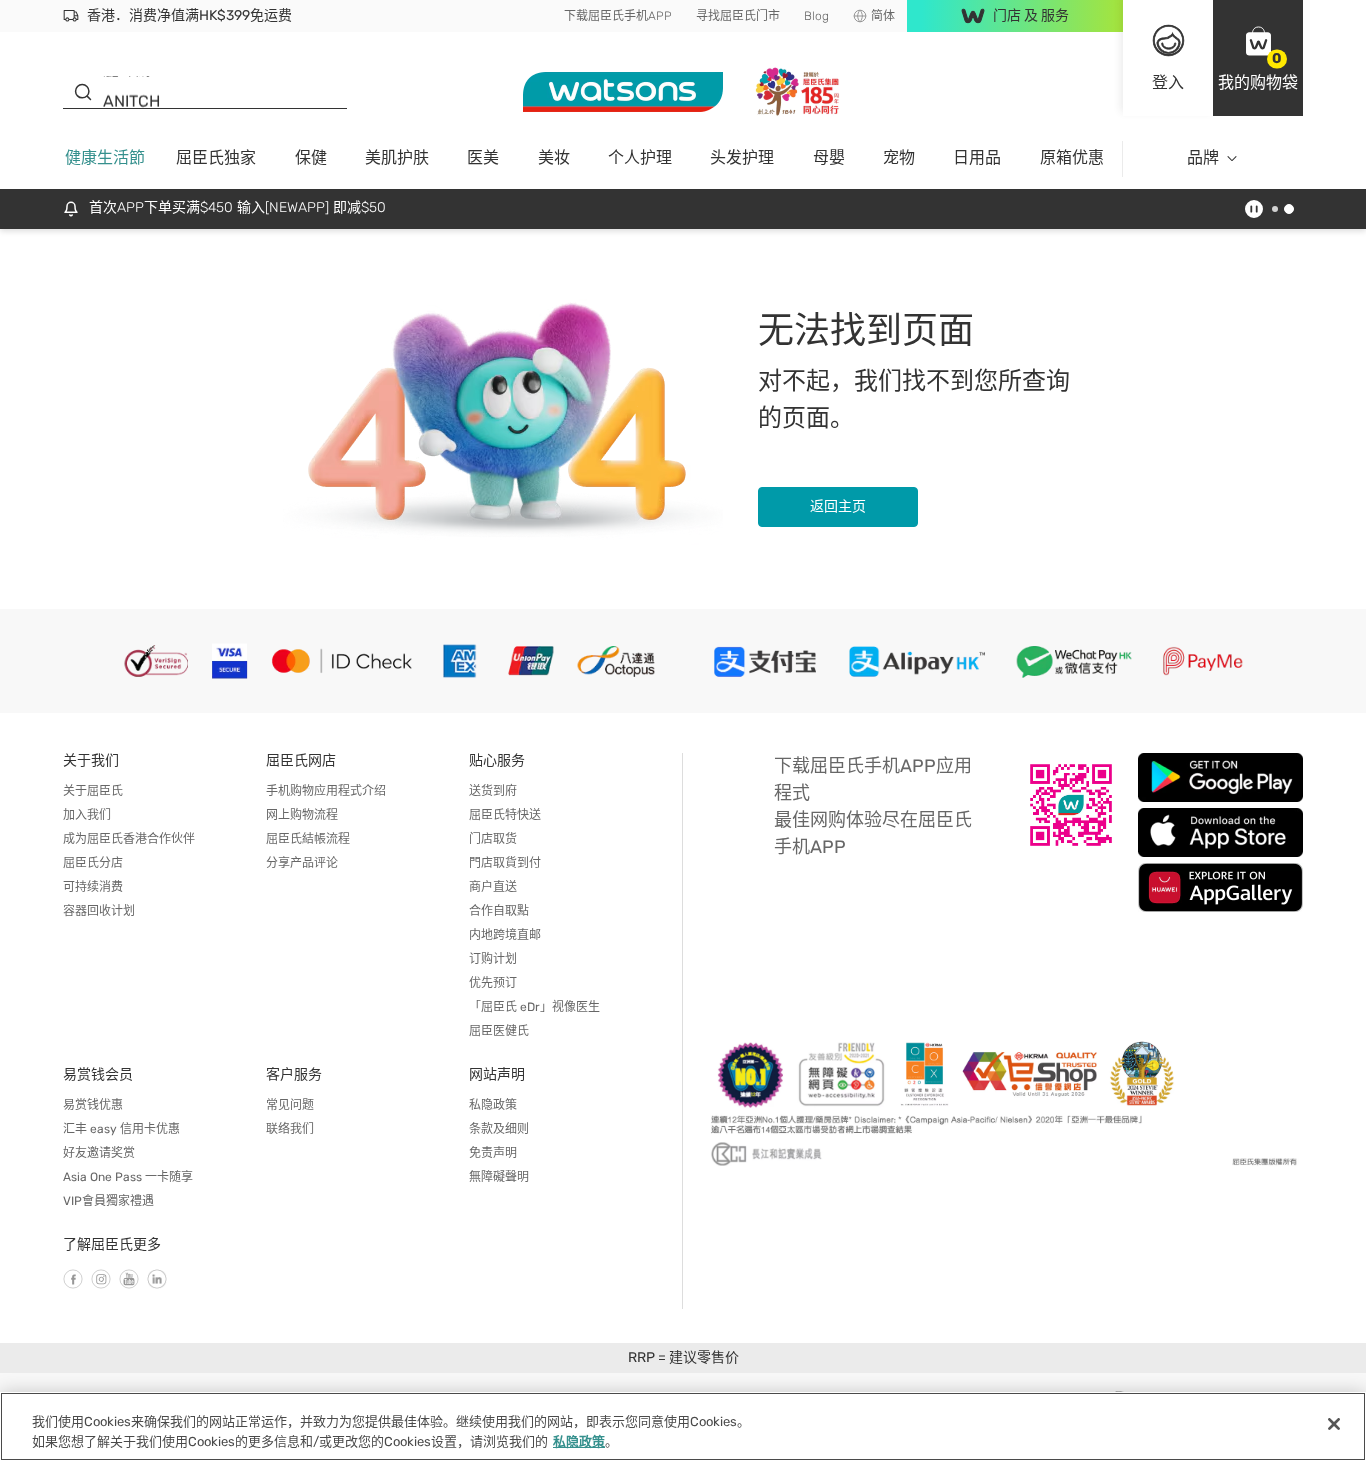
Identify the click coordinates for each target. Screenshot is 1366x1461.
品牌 (1203, 157)
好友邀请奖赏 (99, 1153)
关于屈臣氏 (93, 791)
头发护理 (742, 157)
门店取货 (493, 839)
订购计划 (493, 959)
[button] (1258, 58)
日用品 (977, 157)
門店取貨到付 (505, 863)
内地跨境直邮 (505, 935)
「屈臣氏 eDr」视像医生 (534, 1007)
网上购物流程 (302, 815)
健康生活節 (105, 157)
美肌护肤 (397, 157)
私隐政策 (493, 1105)
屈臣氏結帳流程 (308, 839)
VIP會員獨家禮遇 (108, 1201)
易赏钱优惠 (93, 1105)
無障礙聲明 (499, 1177)
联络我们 (290, 1129)
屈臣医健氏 (499, 1031)
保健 (311, 157)
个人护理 (640, 157)
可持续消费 (93, 887)
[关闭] (1334, 1424)
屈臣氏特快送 (505, 815)
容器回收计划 (99, 911)
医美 (483, 157)
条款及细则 (499, 1129)
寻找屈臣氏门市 (738, 16)
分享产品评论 (302, 863)
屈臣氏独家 (216, 157)
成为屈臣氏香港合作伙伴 (129, 839)
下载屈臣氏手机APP (618, 16)
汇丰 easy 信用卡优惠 (121, 1129)
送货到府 (493, 791)
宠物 (899, 157)
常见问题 (290, 1105)
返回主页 (838, 506)
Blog (816, 16)
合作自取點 (499, 911)
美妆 (554, 157)
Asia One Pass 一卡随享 (128, 1177)
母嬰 (829, 157)
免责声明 (493, 1153)
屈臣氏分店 (93, 863)
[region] (683, 1426)
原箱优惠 (1072, 157)
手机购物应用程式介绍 (326, 791)
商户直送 (493, 887)
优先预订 (493, 983)
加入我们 (87, 815)
